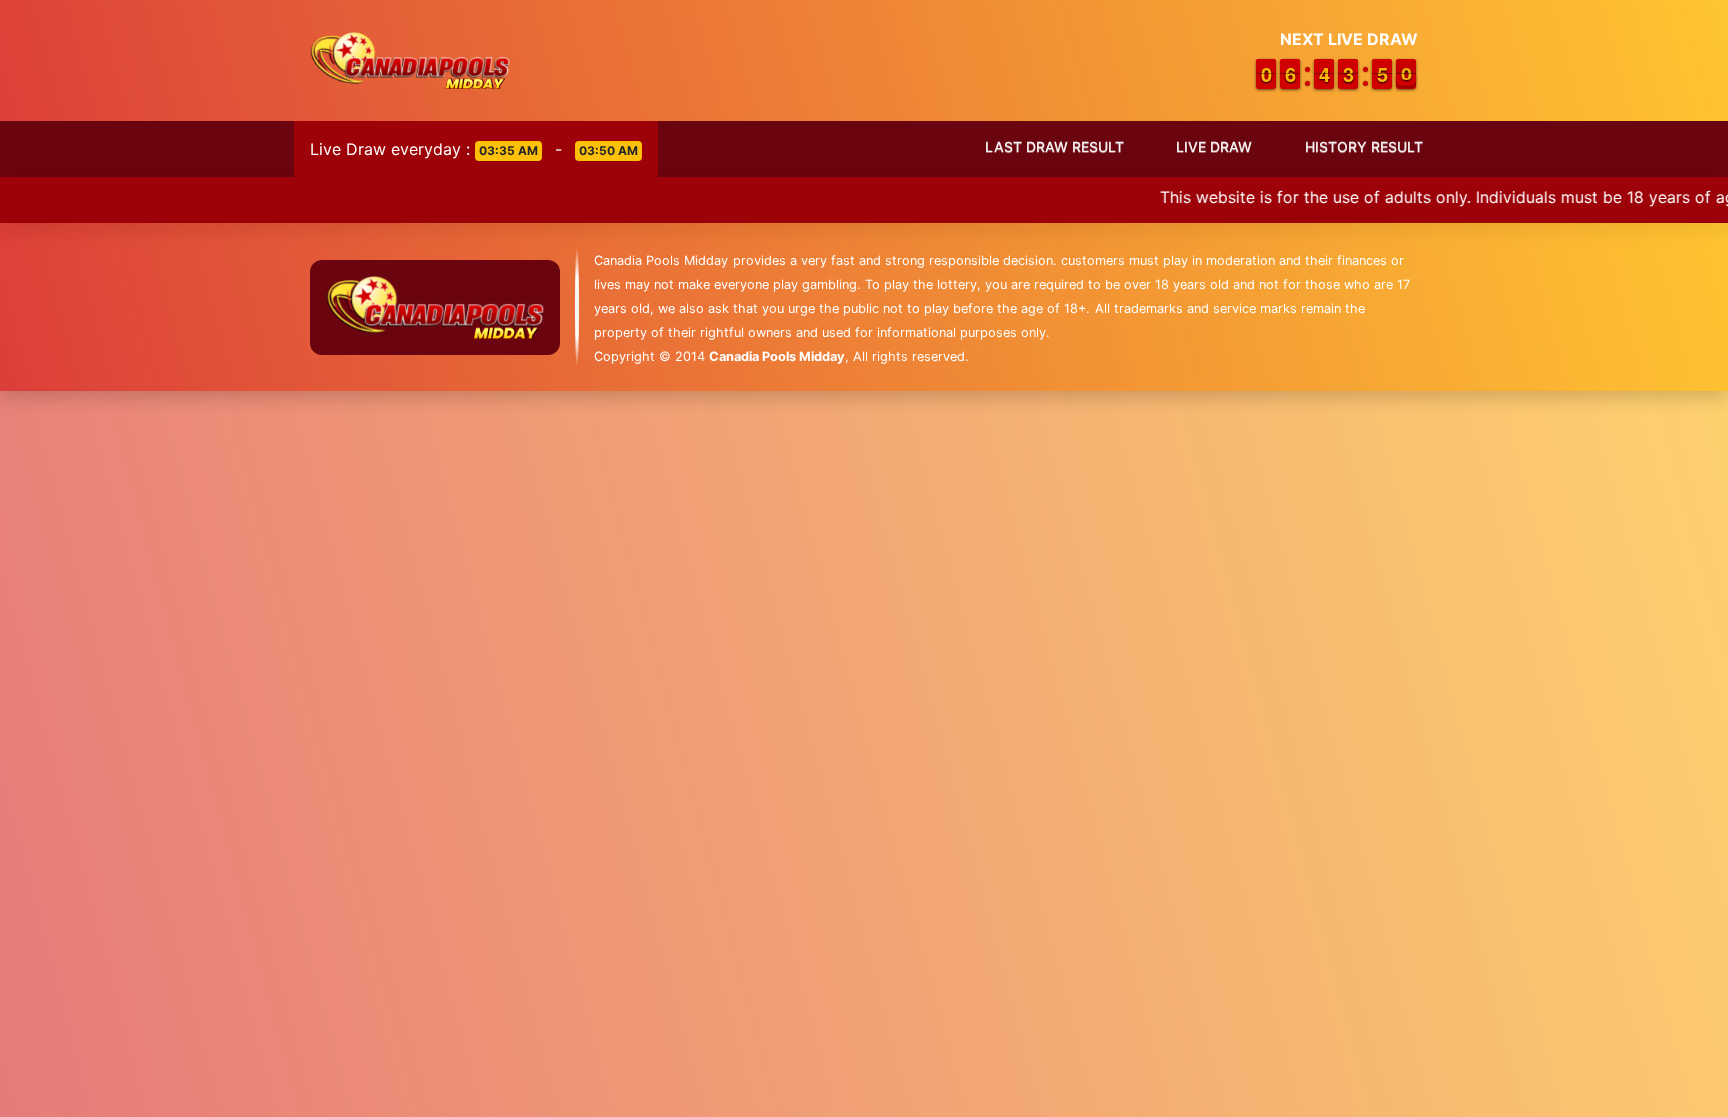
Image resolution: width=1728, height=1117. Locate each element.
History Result (1364, 146)
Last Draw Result (1054, 146)
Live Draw (1214, 146)
